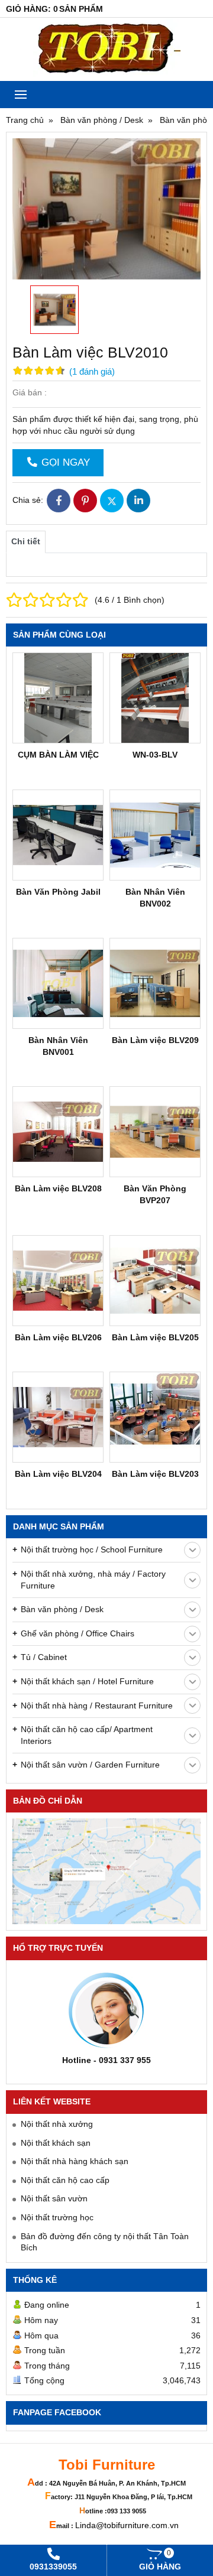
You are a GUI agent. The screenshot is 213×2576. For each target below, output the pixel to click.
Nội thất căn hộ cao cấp (65, 2180)
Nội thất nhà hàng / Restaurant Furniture (97, 1706)
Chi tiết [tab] (26, 541)
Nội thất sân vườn (54, 2198)
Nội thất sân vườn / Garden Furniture (90, 1765)
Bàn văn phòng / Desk (62, 1609)
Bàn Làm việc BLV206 (58, 1337)
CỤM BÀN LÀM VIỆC (58, 755)
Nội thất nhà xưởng (57, 2124)
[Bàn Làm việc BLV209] (155, 983)
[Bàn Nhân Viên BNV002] (155, 835)
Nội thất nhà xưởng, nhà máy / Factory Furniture (93, 1580)
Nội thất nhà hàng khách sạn (75, 2161)
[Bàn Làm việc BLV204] (58, 1417)
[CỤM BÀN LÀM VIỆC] (58, 698)
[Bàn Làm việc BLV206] (58, 1281)
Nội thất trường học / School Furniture (92, 1550)
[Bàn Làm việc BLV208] (58, 1132)
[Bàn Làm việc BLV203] (155, 1417)
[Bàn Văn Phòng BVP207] (155, 1132)
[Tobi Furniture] (106, 49)
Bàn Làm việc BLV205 (155, 1337)
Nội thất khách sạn (56, 2143)
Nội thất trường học (57, 2217)
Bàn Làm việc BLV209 (155, 1040)
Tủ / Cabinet (44, 1657)
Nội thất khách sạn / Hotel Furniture (87, 1681)
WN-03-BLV (155, 755)
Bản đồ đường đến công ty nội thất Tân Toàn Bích (105, 2242)
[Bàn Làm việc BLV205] (155, 1281)
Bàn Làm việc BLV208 (58, 1188)
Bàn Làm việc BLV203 (155, 1474)
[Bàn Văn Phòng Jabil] (58, 835)
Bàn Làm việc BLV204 (58, 1474)
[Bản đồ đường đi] (106, 1871)
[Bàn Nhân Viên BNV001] (58, 983)
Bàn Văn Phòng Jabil (58, 892)
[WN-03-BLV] (155, 698)
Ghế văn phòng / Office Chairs (78, 1633)
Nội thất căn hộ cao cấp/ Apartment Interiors (87, 1735)
